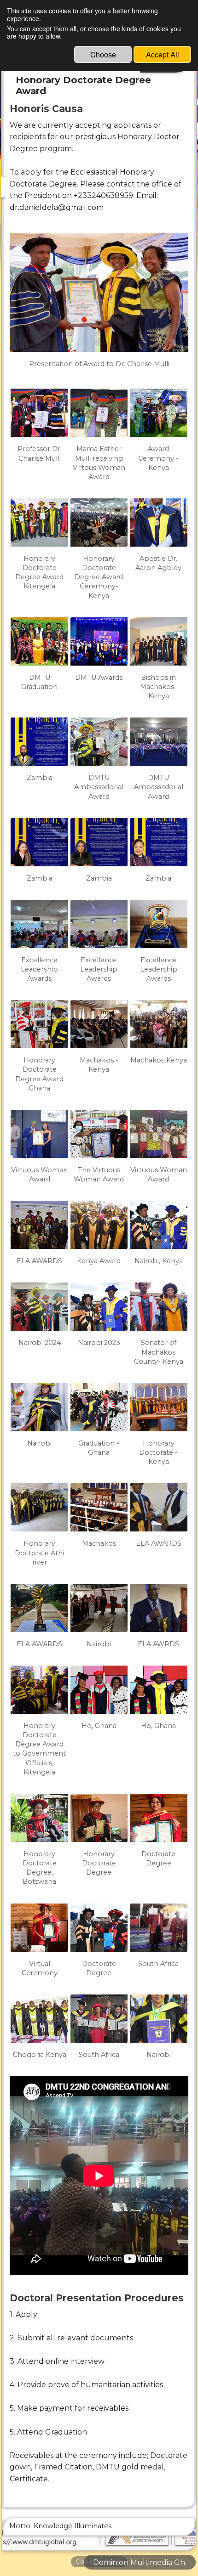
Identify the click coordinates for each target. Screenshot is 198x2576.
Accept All (163, 54)
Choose (103, 54)
